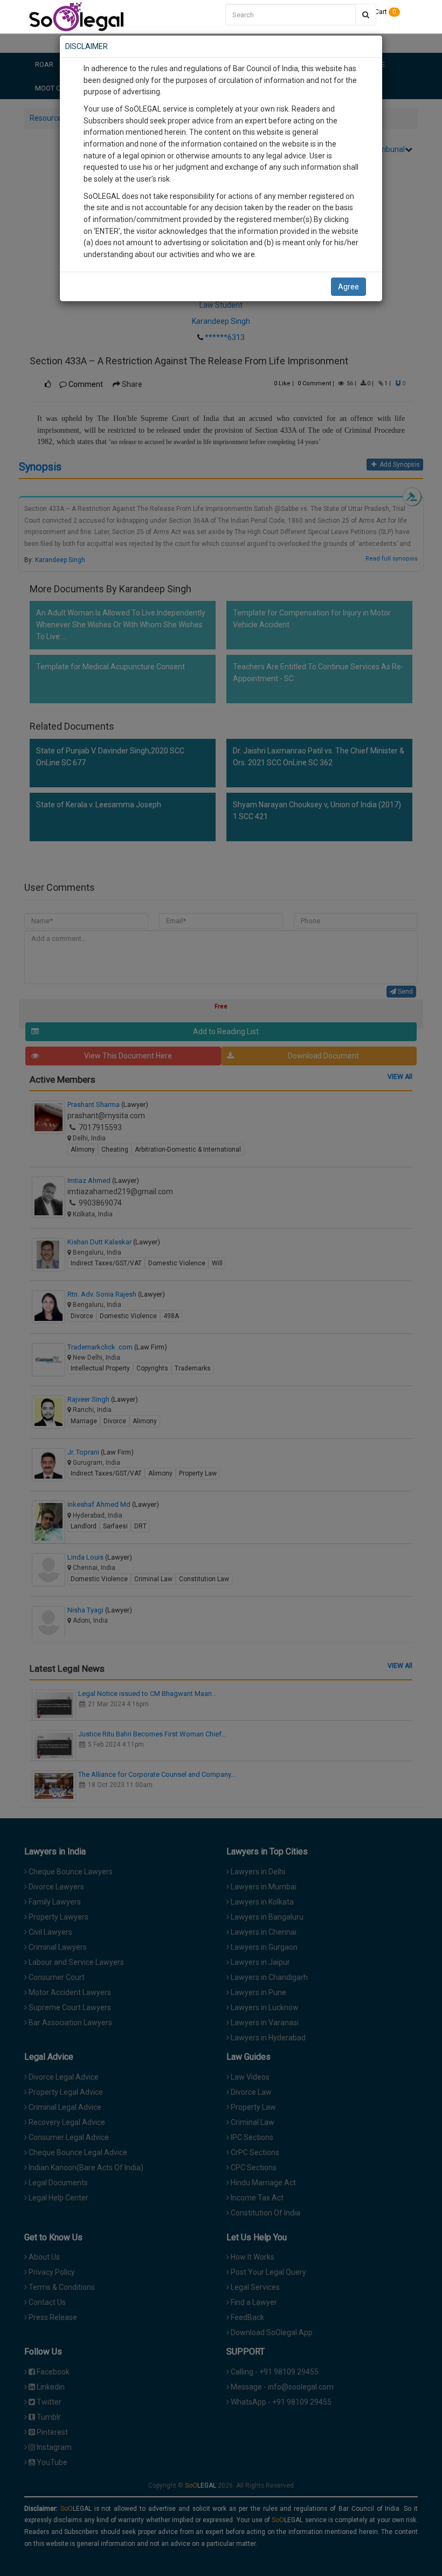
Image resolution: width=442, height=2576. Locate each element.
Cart (385, 12)
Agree (348, 287)
